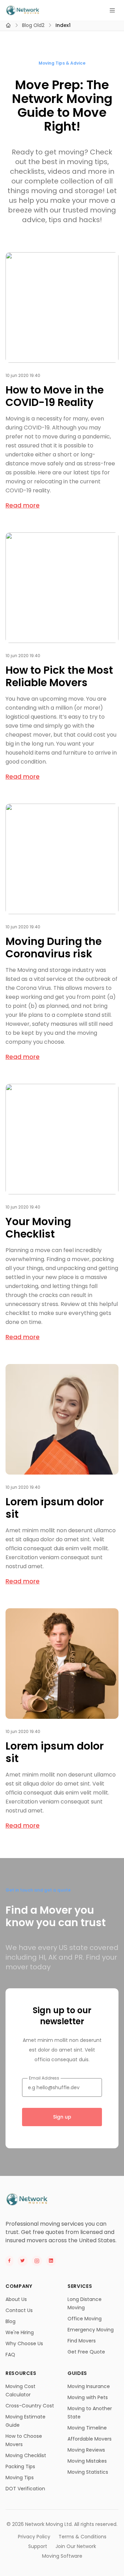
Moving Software (62, 2556)
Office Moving (85, 2319)
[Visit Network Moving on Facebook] (9, 2261)
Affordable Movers (90, 2439)
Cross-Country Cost (30, 2406)
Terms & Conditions (82, 2537)
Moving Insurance (89, 2386)
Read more (23, 505)
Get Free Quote (86, 2352)
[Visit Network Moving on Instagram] (37, 2261)
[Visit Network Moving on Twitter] (23, 2261)
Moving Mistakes (87, 2461)
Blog (11, 2321)
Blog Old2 (33, 25)
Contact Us (19, 2310)
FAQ (10, 2355)
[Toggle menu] (112, 10)
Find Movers (82, 2341)
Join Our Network (76, 2546)
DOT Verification (25, 2489)
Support (38, 2546)
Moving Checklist (26, 2455)
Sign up (62, 2117)
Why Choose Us (24, 2343)
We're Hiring (20, 2332)
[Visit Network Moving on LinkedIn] (51, 2261)
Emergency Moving (91, 2330)
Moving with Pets (88, 2397)
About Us (16, 2299)
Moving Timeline (87, 2428)
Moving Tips (20, 2478)
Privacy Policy (34, 2537)
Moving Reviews (86, 2450)
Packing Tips (20, 2466)
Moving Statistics (88, 2472)
